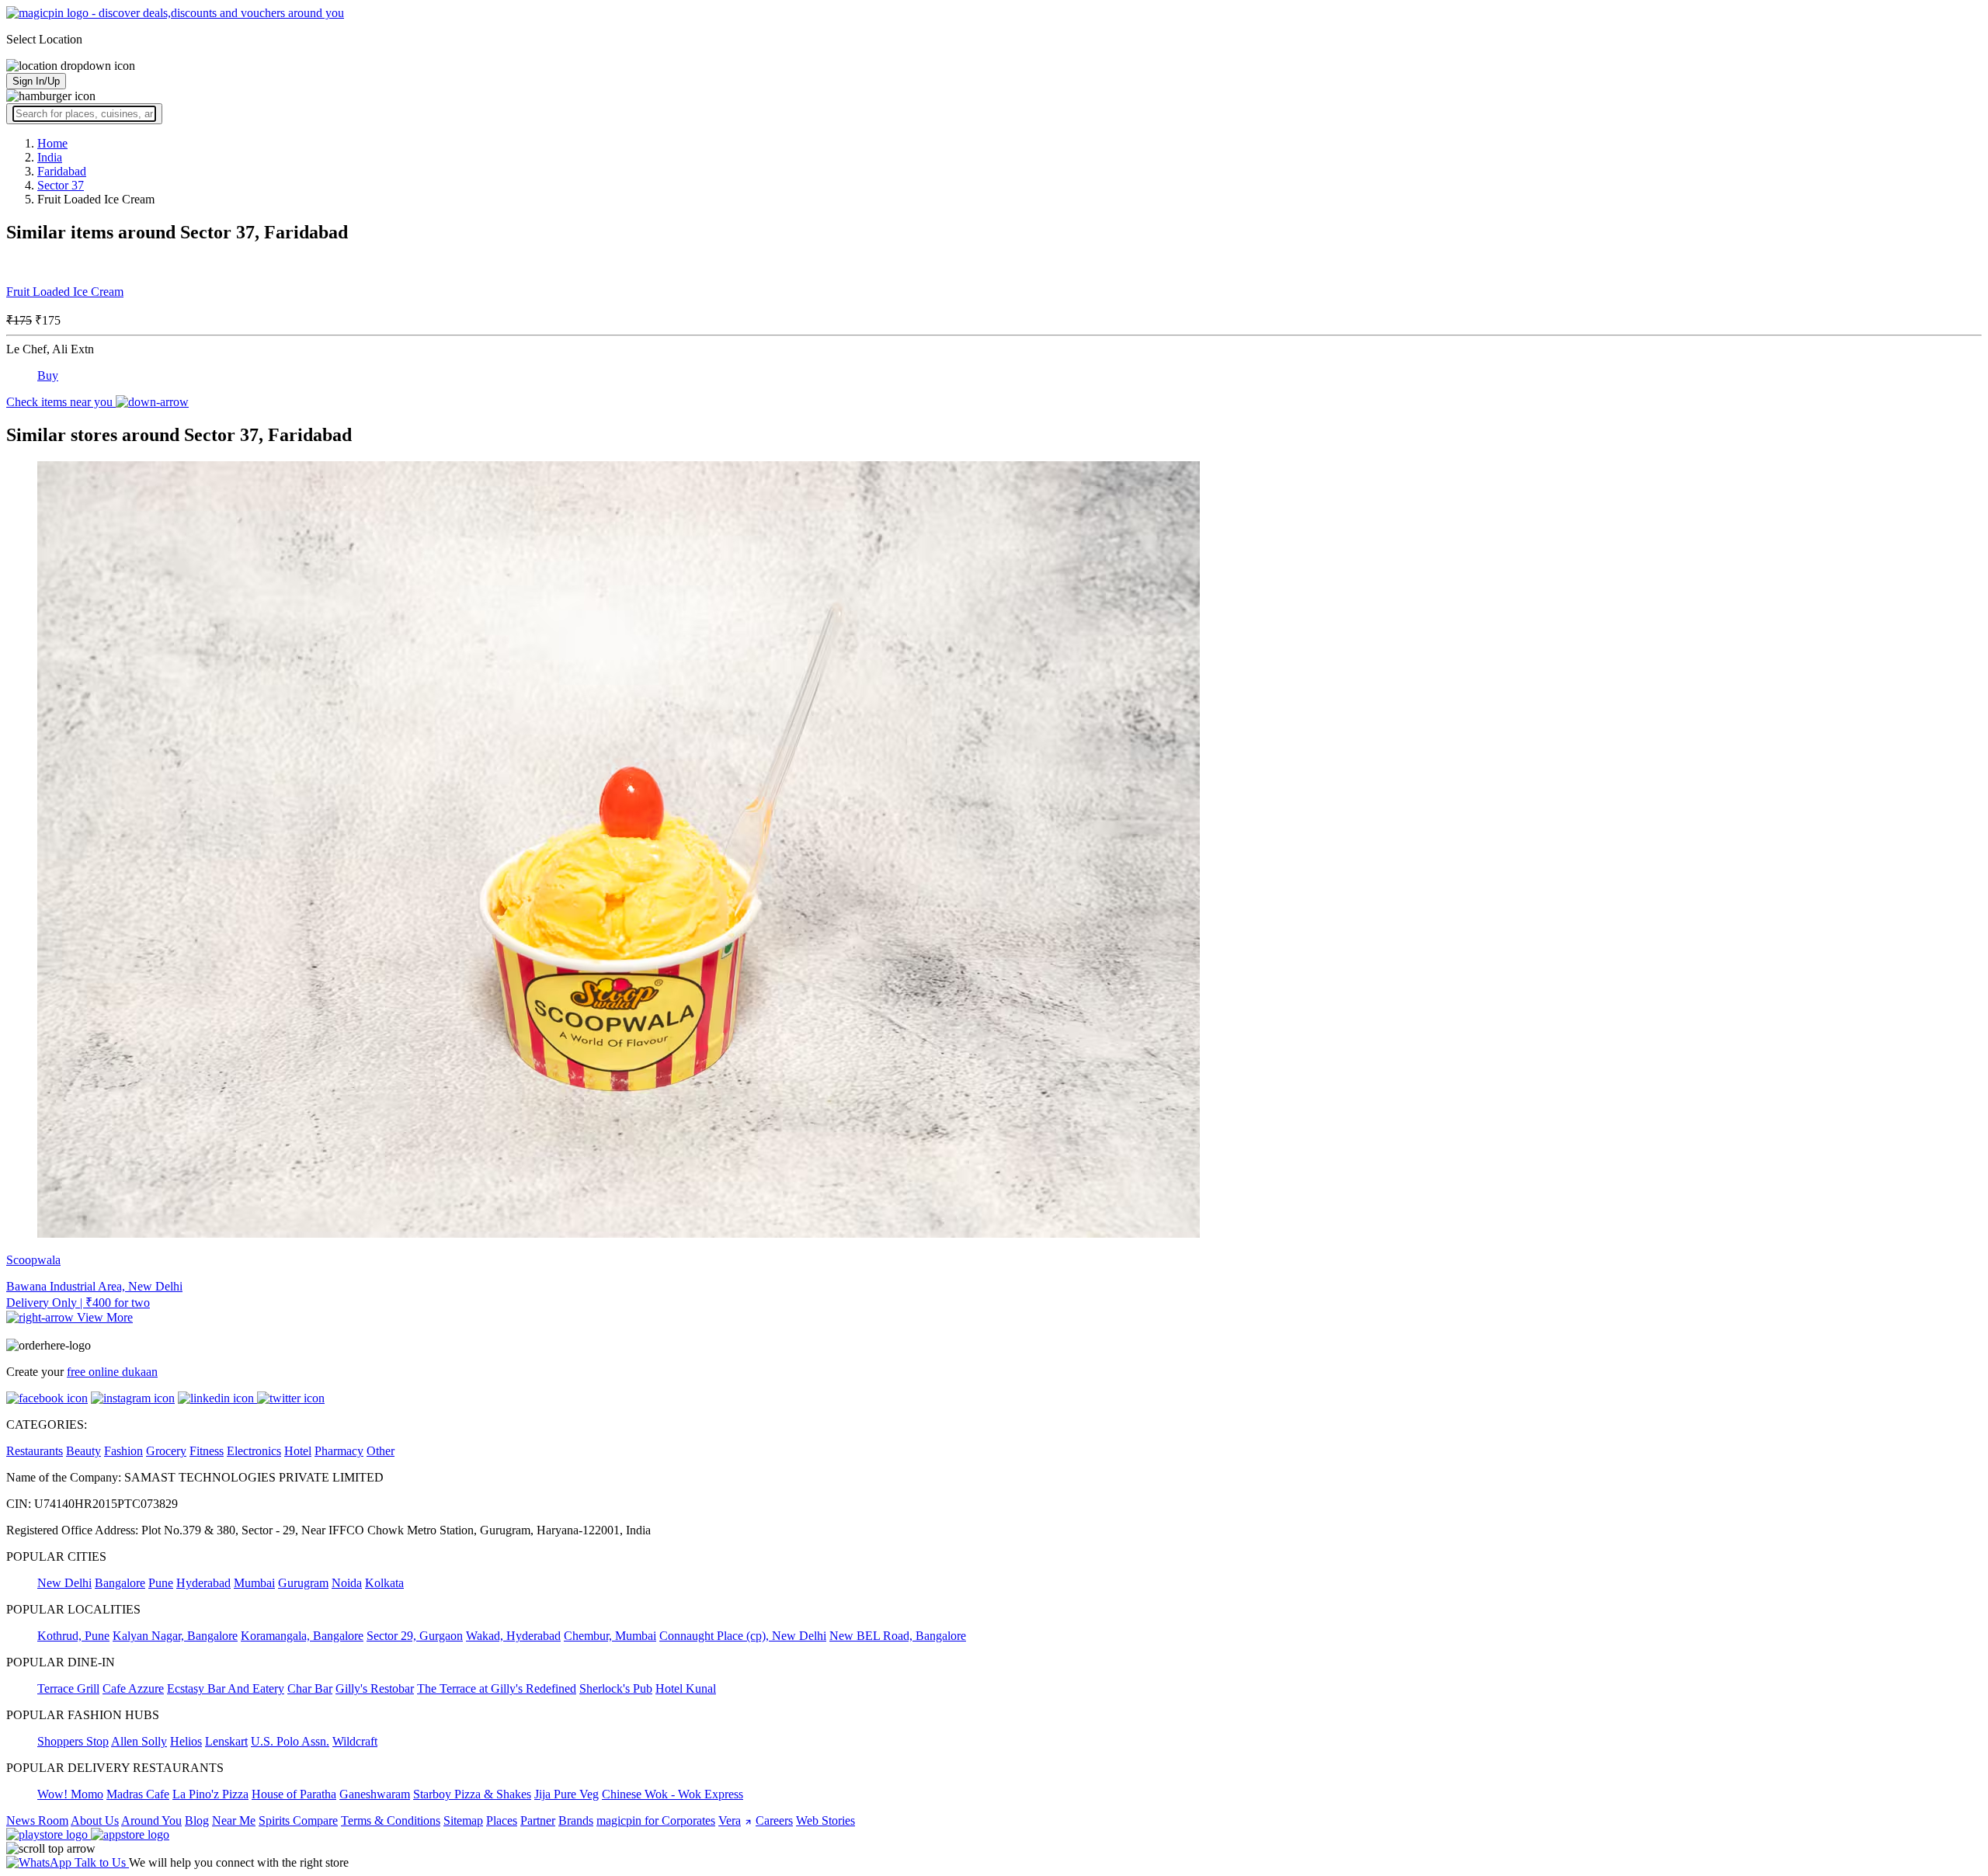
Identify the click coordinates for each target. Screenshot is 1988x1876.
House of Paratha (294, 1794)
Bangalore (120, 1583)
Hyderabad (203, 1583)
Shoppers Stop (73, 1741)
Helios (186, 1741)
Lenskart (226, 1741)
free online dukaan (112, 1372)
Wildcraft (355, 1741)
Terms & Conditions (391, 1820)
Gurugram (303, 1583)
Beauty (83, 1451)
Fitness (207, 1451)
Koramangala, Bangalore (302, 1636)
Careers (774, 1820)
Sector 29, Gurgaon (415, 1636)
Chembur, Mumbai (610, 1636)
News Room (37, 1820)
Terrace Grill (68, 1688)
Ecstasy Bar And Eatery (226, 1688)
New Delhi (64, 1583)
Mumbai (254, 1583)
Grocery (166, 1451)
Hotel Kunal (686, 1688)
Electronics (254, 1451)
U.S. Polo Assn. (290, 1741)
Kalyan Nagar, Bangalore (175, 1636)
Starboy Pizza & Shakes (472, 1794)
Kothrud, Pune (73, 1636)
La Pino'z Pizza (210, 1794)
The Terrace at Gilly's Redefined (497, 1688)
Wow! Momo (70, 1794)
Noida (347, 1583)
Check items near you (61, 402)
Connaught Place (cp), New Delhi (743, 1636)
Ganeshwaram (375, 1794)
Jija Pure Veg (567, 1794)
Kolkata (384, 1583)
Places (502, 1820)
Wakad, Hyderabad (513, 1636)
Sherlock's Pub (616, 1688)
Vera (730, 1820)
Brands (576, 1820)
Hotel (298, 1451)
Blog (197, 1820)
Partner (538, 1820)
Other (381, 1451)
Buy (48, 375)
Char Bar (310, 1688)
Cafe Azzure (133, 1688)
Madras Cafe (138, 1794)
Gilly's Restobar (375, 1688)
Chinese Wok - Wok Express (673, 1794)
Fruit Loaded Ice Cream (65, 292)
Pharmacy (339, 1451)
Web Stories (825, 1820)
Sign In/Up (36, 81)
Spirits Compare (298, 1820)
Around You (151, 1820)
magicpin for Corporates (656, 1820)
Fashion (123, 1451)
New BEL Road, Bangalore (898, 1636)
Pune (161, 1583)
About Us (95, 1820)
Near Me (234, 1820)
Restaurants (35, 1451)
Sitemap (463, 1820)
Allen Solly (139, 1741)
